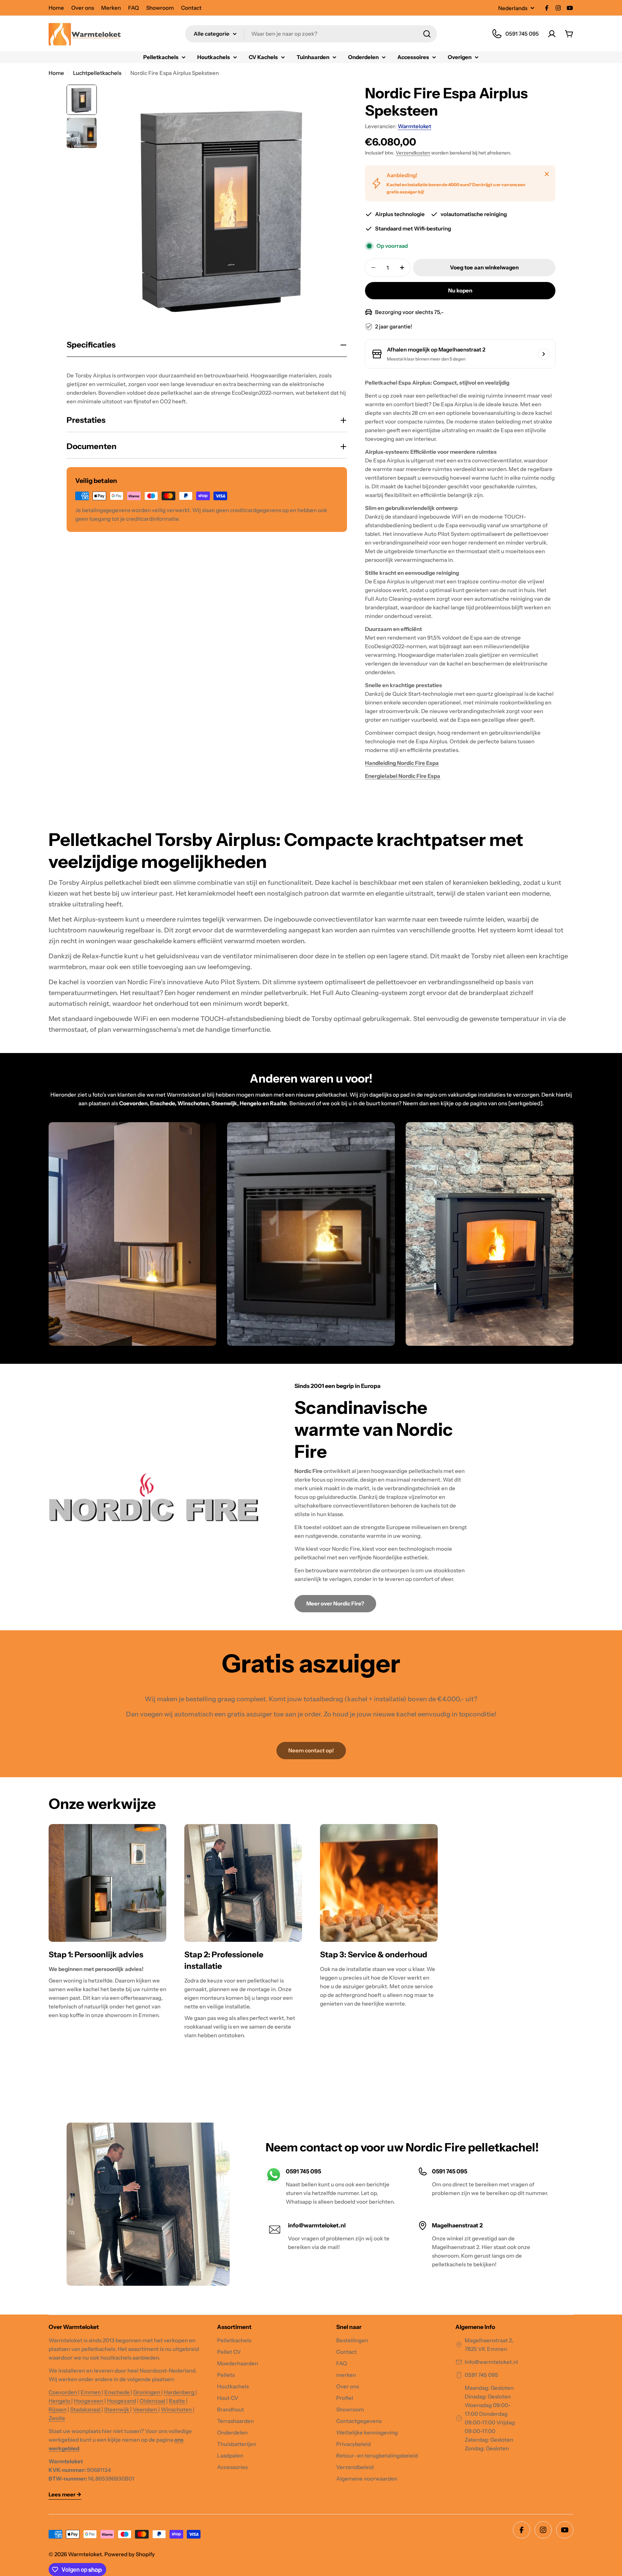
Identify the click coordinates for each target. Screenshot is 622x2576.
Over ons (83, 8)
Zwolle (57, 2418)
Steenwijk (117, 2409)
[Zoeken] (427, 34)
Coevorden (63, 2392)
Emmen (91, 2392)
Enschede (118, 2392)
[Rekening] (552, 34)
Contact (191, 8)
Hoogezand (121, 2401)
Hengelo (60, 2401)
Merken (111, 8)
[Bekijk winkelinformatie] (544, 354)
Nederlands (513, 8)
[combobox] (311, 34)
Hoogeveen (89, 2401)
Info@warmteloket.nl (491, 2362)
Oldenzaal (153, 2401)
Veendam (146, 2409)
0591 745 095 (481, 2375)
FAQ (134, 8)
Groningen (147, 2392)
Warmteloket (414, 126)
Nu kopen (460, 290)
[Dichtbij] (547, 174)
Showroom (160, 8)
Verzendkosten (413, 153)
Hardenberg (180, 2392)
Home (56, 8)
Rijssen (58, 2409)
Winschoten (177, 2409)
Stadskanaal (86, 2409)
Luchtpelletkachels (97, 73)
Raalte (177, 2401)
